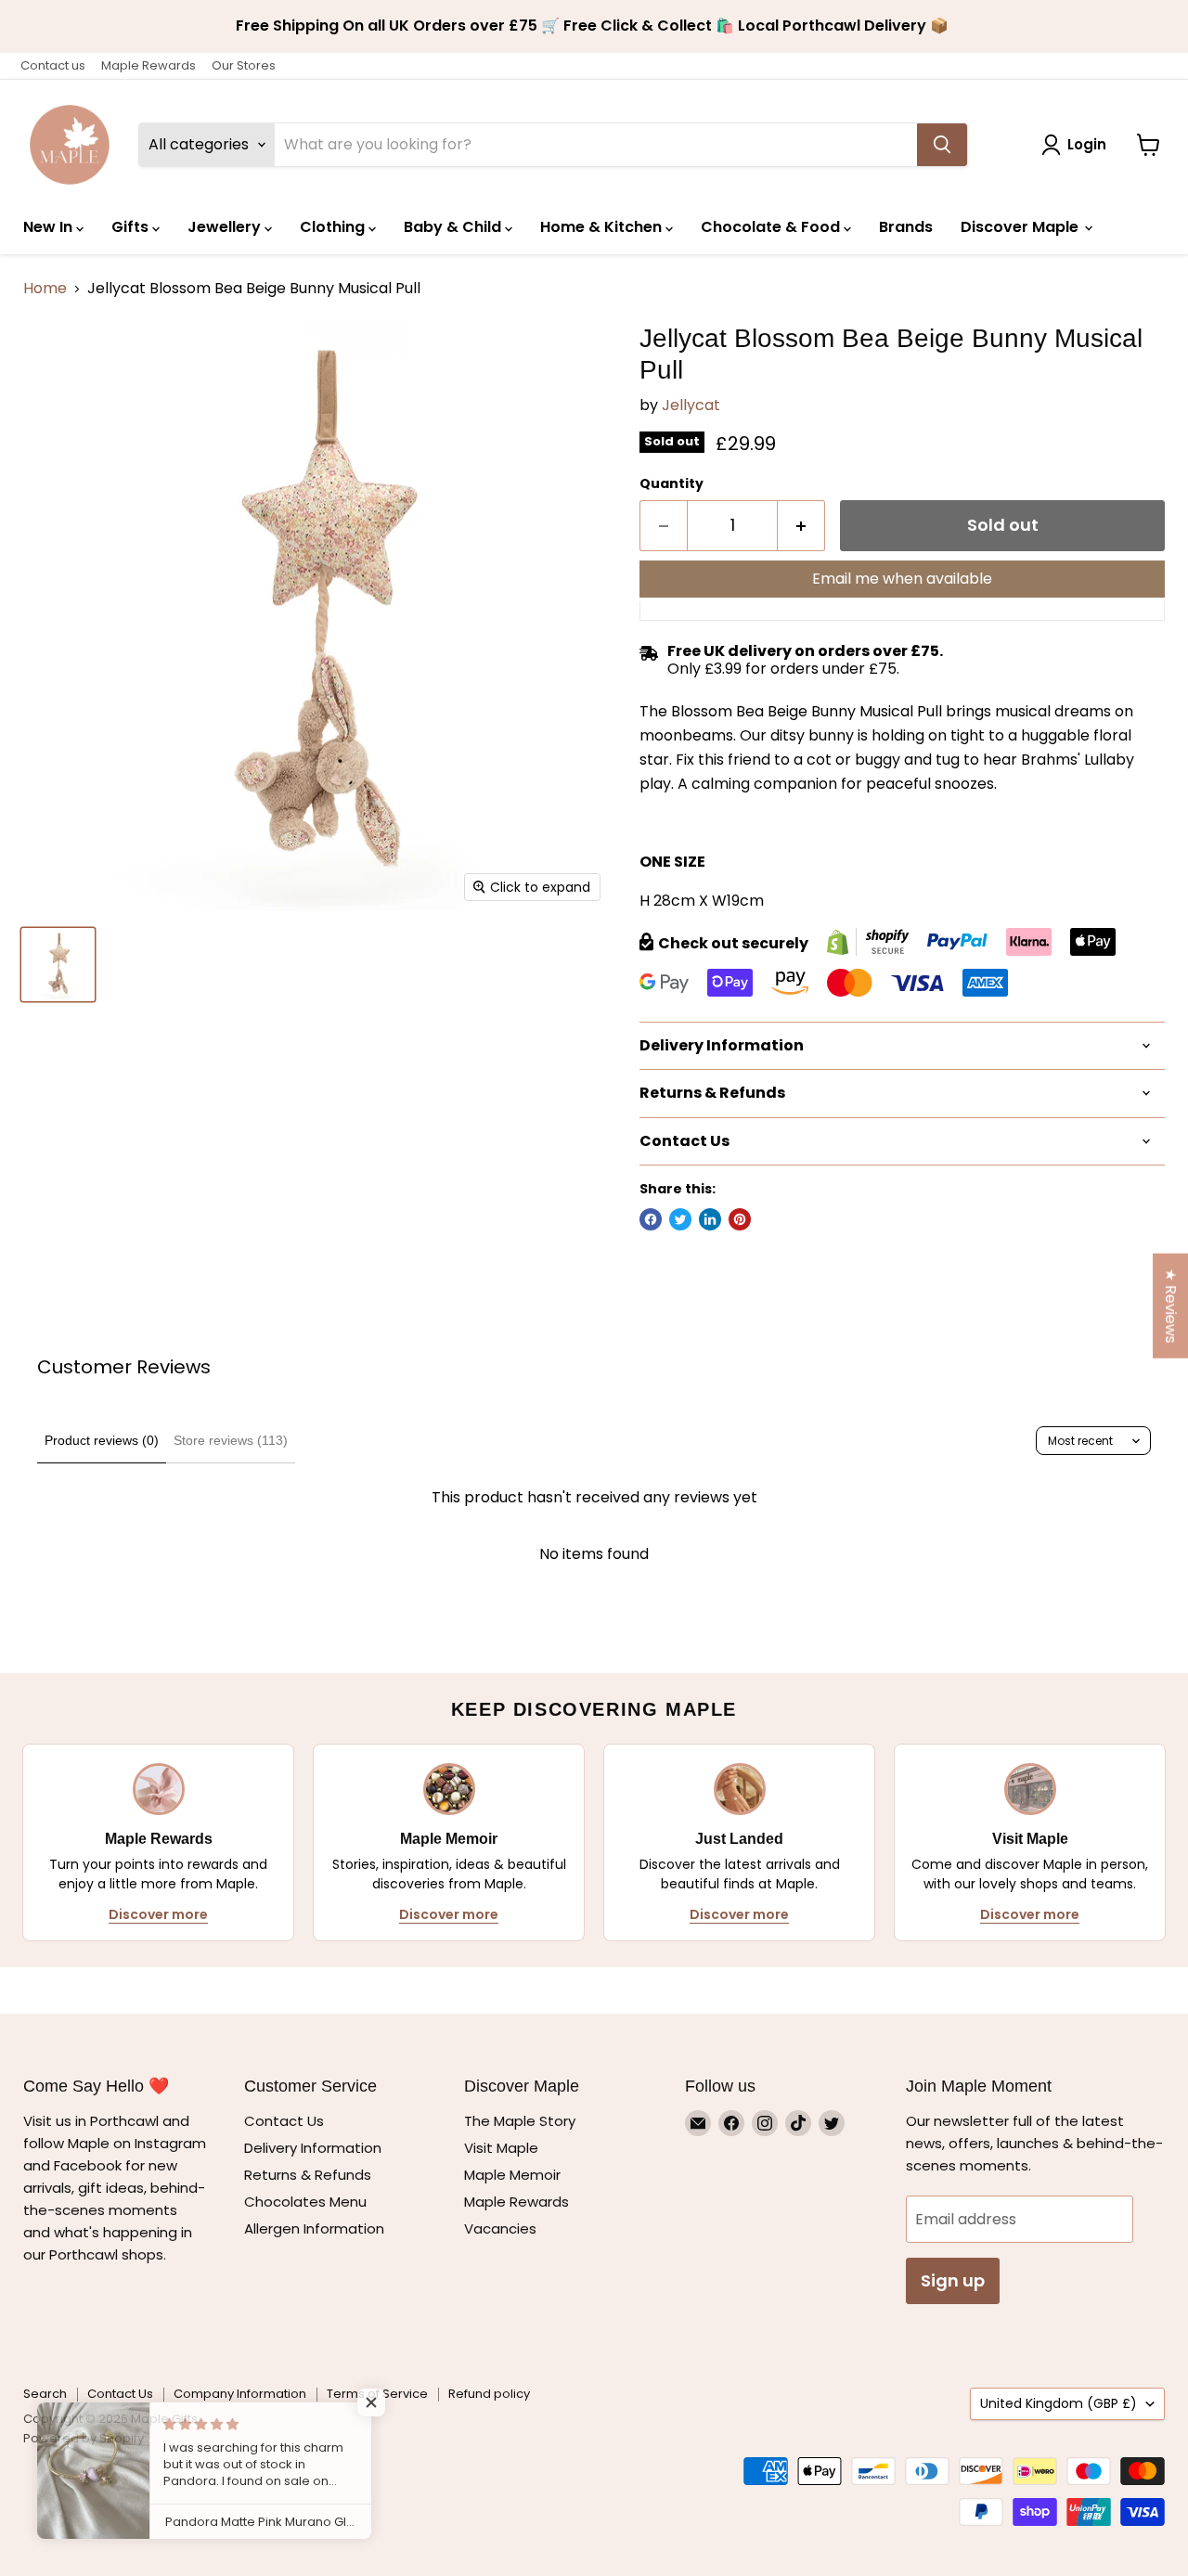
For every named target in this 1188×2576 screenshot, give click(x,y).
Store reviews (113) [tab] (231, 1440)
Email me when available (902, 579)
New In (50, 227)
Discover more (158, 1914)
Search (45, 2394)
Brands (906, 227)
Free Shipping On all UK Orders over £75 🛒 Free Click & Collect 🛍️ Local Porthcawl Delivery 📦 (594, 26)
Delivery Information (313, 2148)
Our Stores (244, 65)
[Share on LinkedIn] (710, 1219)
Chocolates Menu (305, 2202)
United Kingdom (1059, 2403)
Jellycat (691, 405)
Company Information (240, 2394)
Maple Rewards (148, 65)
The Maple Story (522, 2121)
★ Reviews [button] (1171, 1306)
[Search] (942, 145)
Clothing (334, 227)
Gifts (132, 227)
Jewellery (226, 227)
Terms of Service (377, 2394)
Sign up (953, 2280)
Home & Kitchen (603, 227)
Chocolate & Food (772, 227)
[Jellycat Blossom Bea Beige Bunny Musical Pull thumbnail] (58, 965)
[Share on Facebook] (651, 1219)
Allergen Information (314, 2228)
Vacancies (500, 2228)
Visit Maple (501, 2148)
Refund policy (489, 2394)
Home (45, 289)
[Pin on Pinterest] (740, 1219)
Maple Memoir (512, 2175)
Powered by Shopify (84, 2438)
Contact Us (284, 2121)
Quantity (671, 483)
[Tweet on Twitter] (680, 1219)
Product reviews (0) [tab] (102, 1440)
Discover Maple (1021, 227)
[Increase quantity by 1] (801, 526)
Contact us (53, 65)
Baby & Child (454, 227)
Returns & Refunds (308, 2175)
